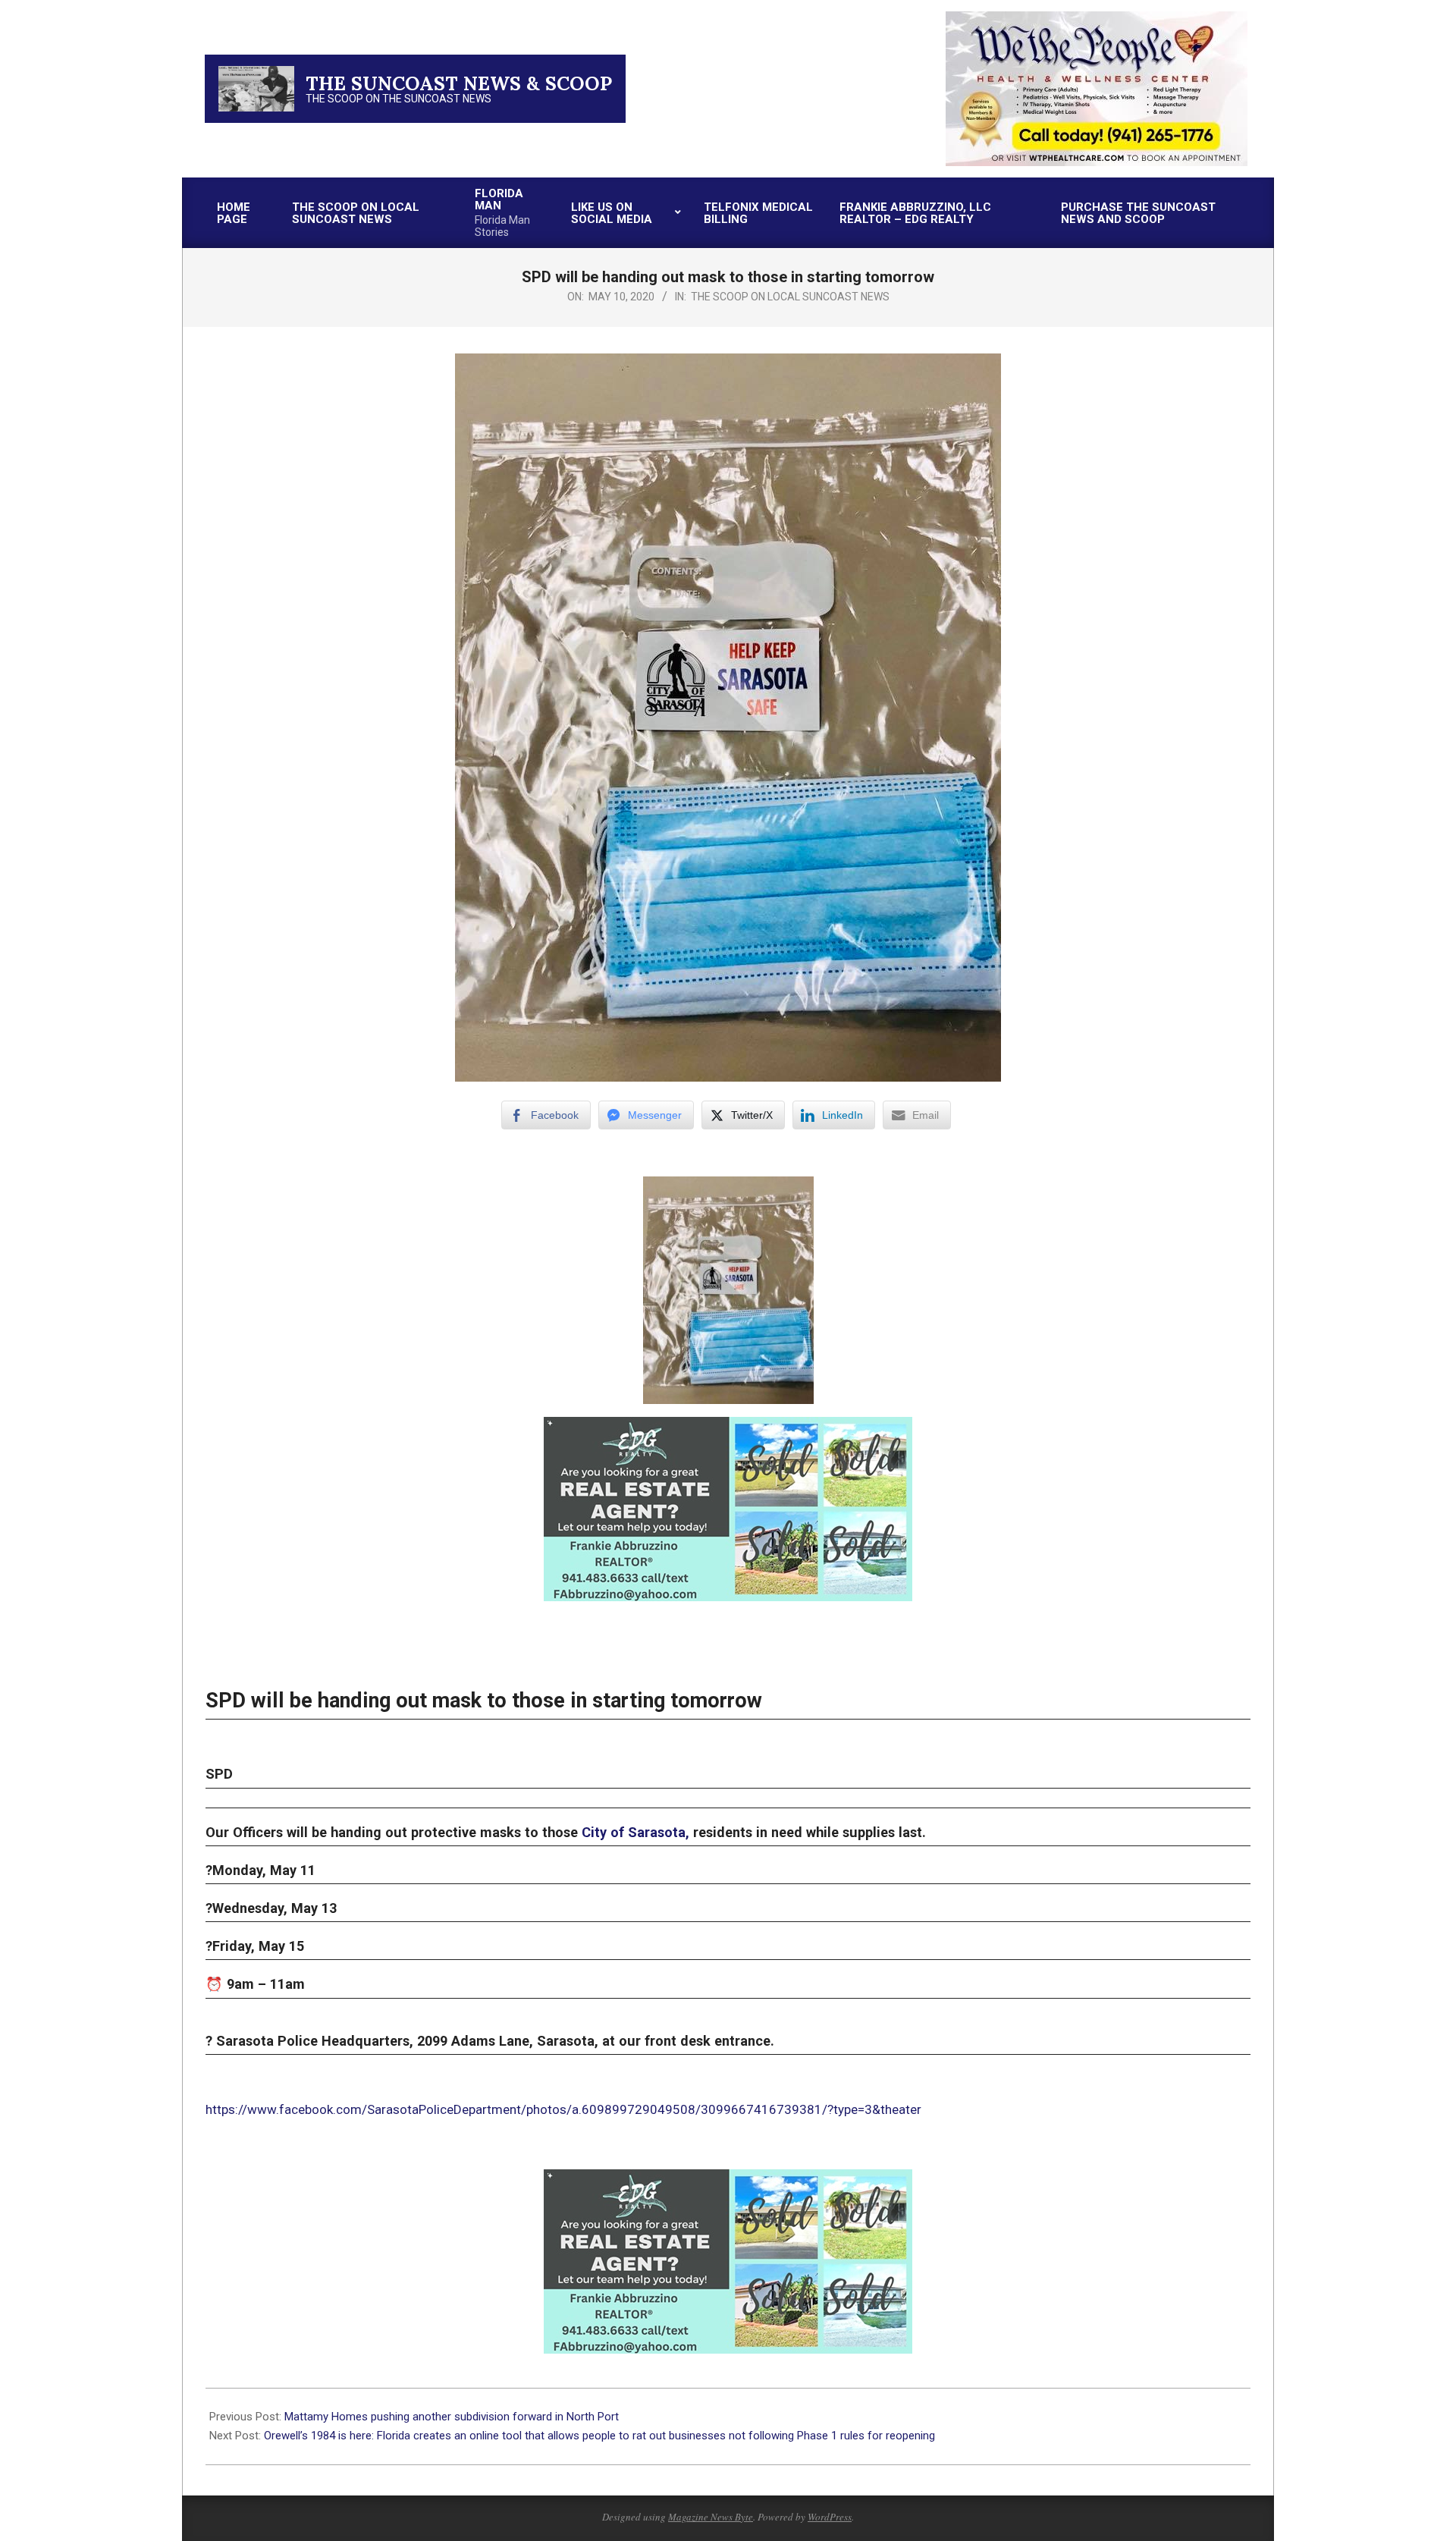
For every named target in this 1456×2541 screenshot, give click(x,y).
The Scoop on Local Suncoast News (790, 297)
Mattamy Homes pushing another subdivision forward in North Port (452, 2417)
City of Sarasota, (635, 1832)
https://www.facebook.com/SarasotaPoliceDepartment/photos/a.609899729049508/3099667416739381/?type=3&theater (563, 2109)
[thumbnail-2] (1097, 18)
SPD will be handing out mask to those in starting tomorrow (484, 1701)
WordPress (830, 2517)
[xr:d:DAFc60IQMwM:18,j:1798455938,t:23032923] (728, 1428)
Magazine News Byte (711, 2517)
